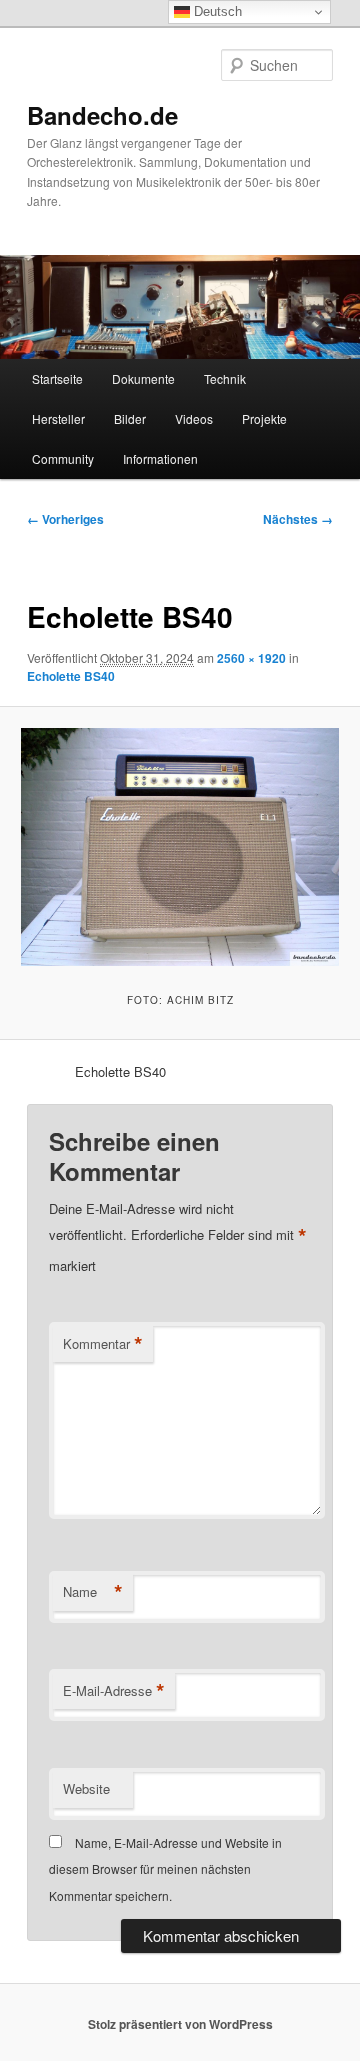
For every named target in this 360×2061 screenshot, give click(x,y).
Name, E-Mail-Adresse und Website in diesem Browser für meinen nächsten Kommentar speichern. (165, 1869)
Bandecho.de (102, 115)
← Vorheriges (65, 519)
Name (93, 1592)
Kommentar (103, 1344)
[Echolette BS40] (179, 847)
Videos (194, 418)
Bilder (130, 418)
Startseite (57, 378)
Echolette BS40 (71, 676)
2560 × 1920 (251, 658)
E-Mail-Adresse (114, 1691)
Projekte (264, 418)
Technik (225, 378)
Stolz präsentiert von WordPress (180, 2024)
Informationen (160, 458)
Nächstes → (298, 519)
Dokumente (143, 378)
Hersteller (58, 418)
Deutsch (216, 11)
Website (86, 1788)
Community (63, 458)
